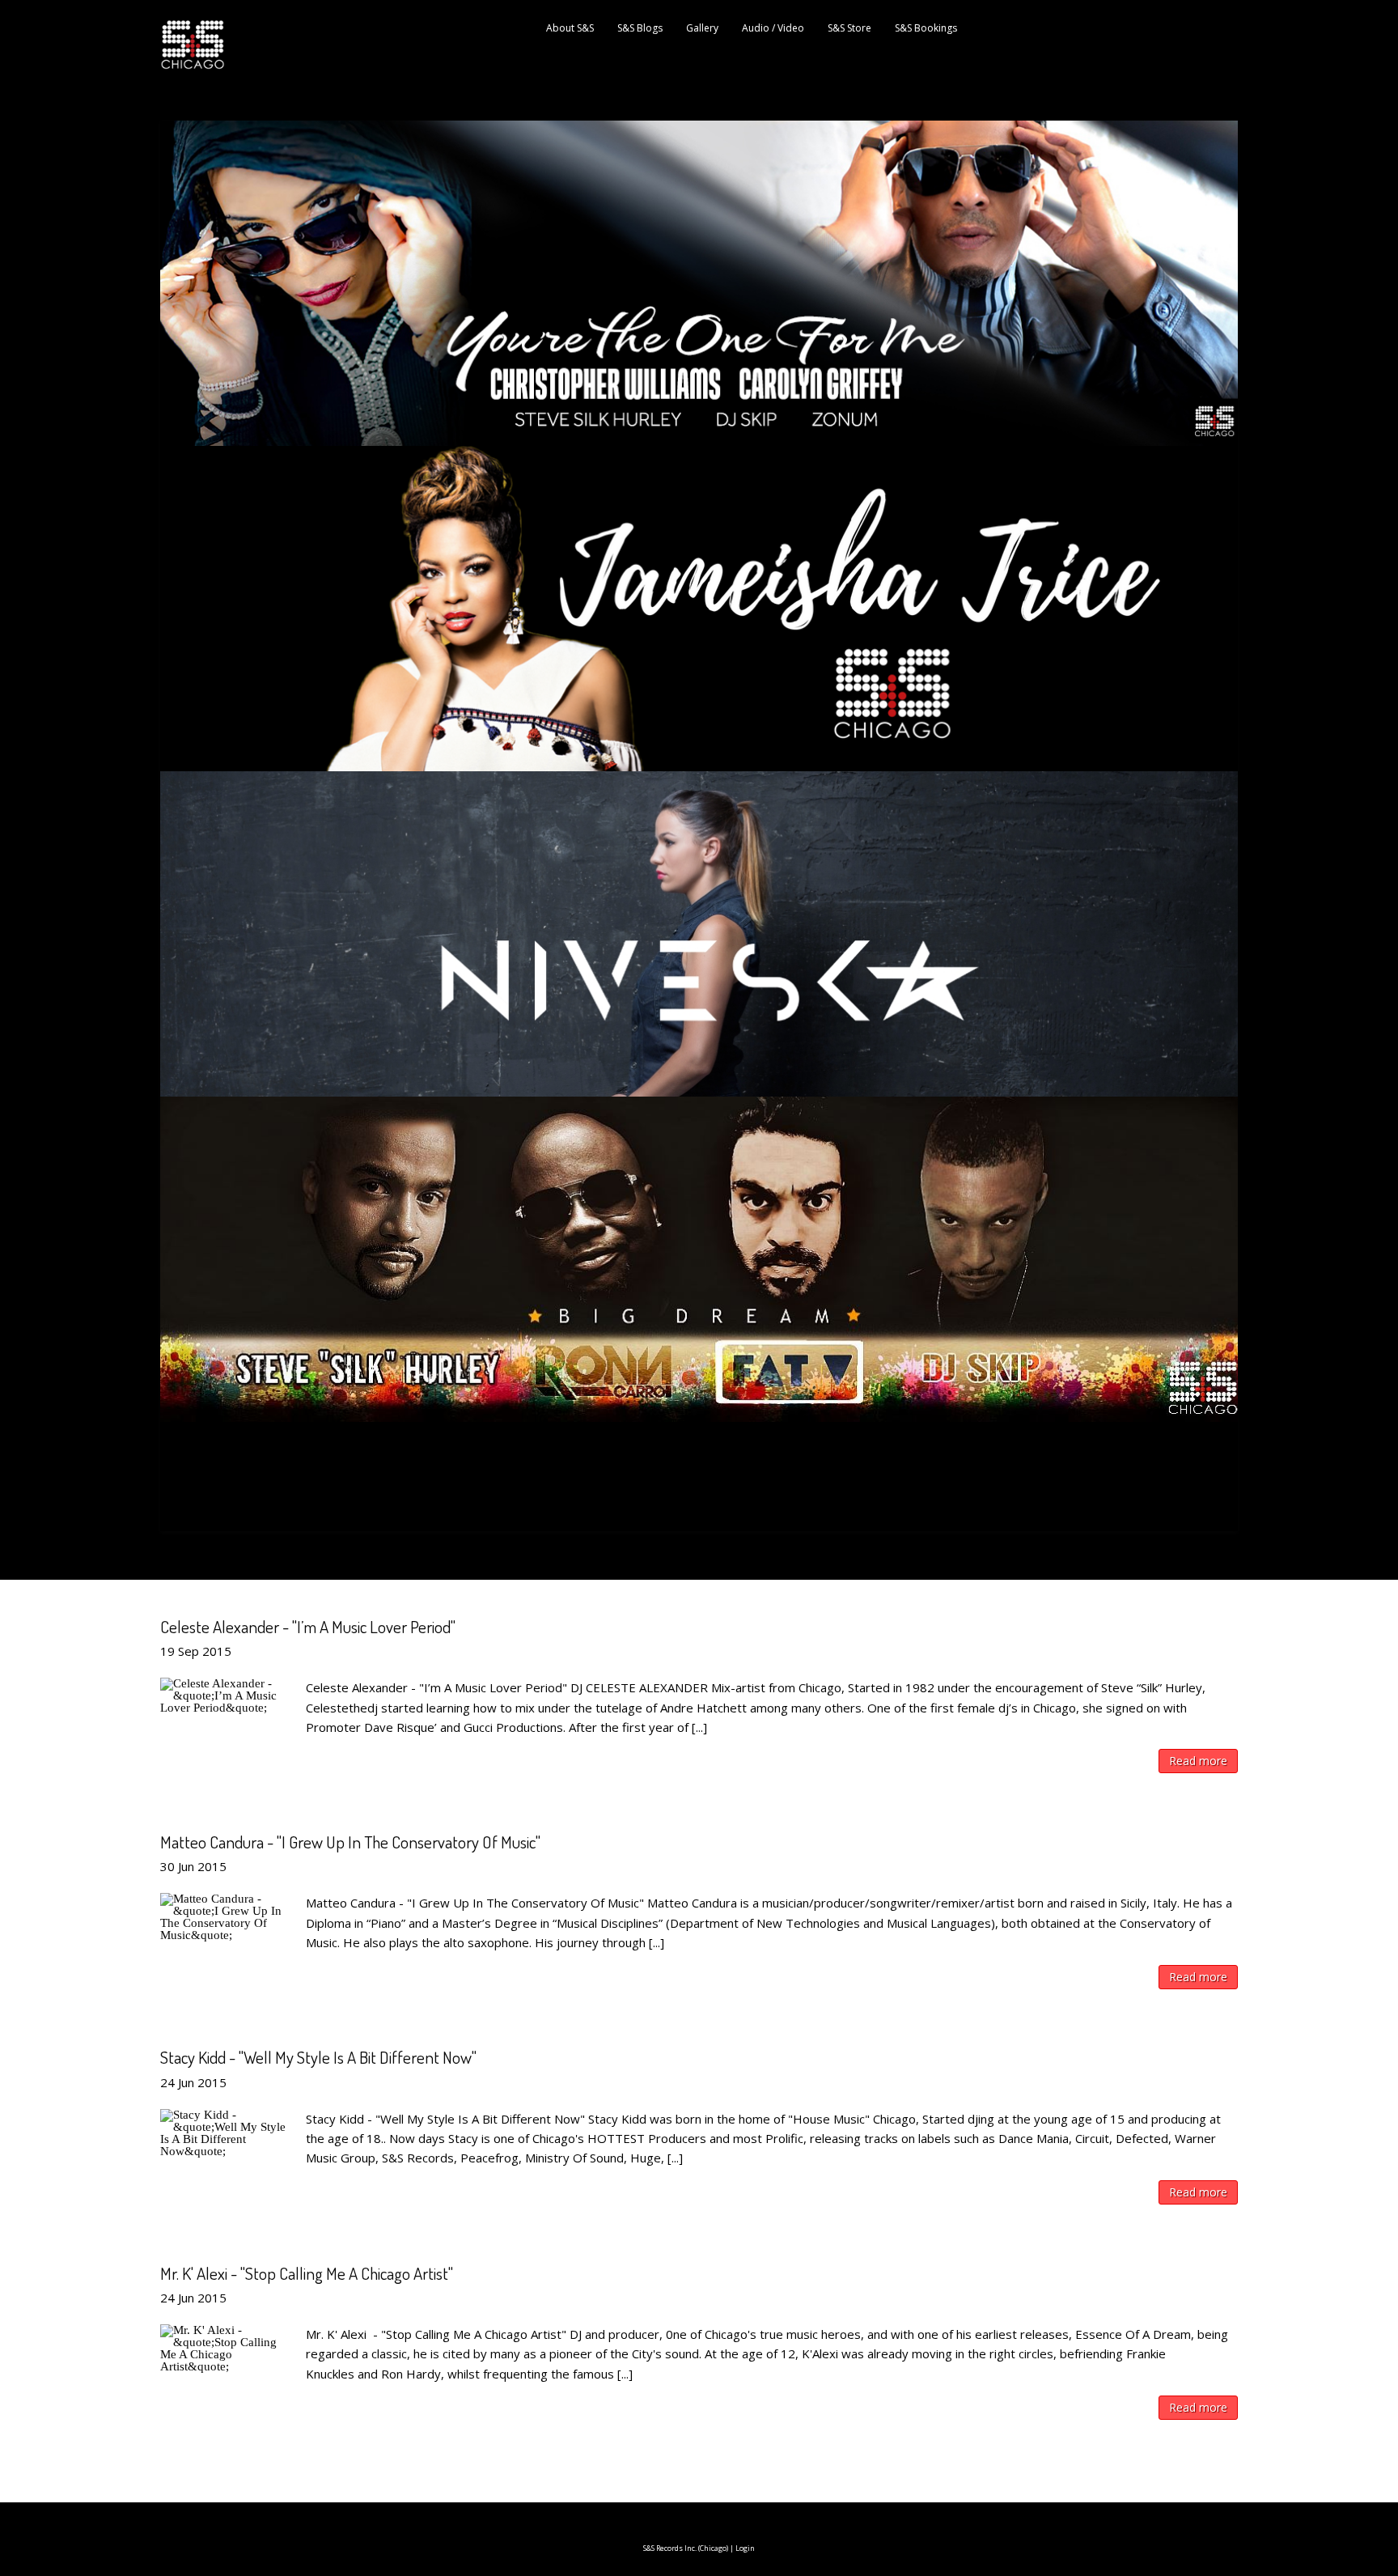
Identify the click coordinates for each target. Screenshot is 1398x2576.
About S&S (570, 28)
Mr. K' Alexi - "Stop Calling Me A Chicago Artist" (307, 2273)
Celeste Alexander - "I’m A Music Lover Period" (308, 1626)
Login (745, 2548)
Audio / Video (773, 28)
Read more (1198, 1761)
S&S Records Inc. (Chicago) (686, 2548)
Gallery (702, 28)
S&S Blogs (640, 28)
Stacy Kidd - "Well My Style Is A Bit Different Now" (318, 2057)
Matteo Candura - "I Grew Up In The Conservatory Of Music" (350, 1842)
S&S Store (849, 28)
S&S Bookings (926, 28)
